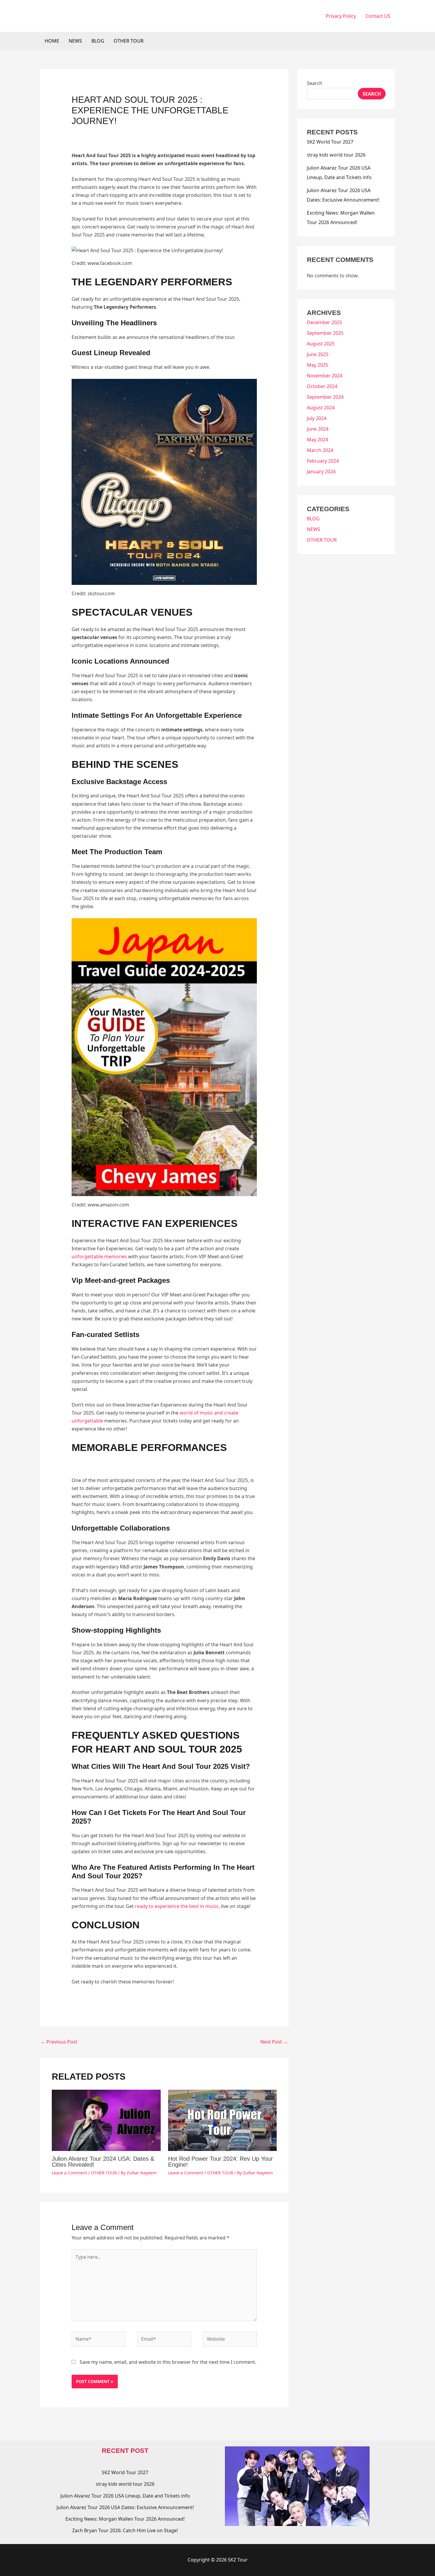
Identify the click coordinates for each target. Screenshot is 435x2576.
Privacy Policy (341, 16)
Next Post (274, 2042)
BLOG (98, 41)
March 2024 (320, 450)
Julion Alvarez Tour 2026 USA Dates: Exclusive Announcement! (125, 2507)
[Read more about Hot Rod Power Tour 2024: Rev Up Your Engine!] (223, 2120)
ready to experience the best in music (177, 1906)
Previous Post (59, 2042)
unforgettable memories (99, 1256)
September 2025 (325, 333)
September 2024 (325, 397)
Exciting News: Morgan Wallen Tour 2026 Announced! (125, 2519)
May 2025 (318, 365)
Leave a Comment (69, 2173)
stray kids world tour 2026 (336, 155)
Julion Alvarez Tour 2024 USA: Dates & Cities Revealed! (103, 2162)
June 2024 (318, 429)
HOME (52, 41)
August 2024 (321, 408)
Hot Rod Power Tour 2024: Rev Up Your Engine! (220, 2162)
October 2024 (322, 386)
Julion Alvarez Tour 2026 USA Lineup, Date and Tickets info (125, 2496)
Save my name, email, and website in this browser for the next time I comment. (168, 2362)
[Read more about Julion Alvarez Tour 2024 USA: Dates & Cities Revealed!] (106, 2120)
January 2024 (321, 472)
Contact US (378, 16)
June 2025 (318, 354)
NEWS (75, 41)
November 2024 (325, 376)
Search (315, 83)
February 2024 (323, 461)
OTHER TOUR (129, 41)
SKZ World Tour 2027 (330, 142)
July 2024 (317, 418)
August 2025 (321, 344)
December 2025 (324, 322)
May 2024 (318, 440)
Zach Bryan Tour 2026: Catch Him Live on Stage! (125, 2530)
